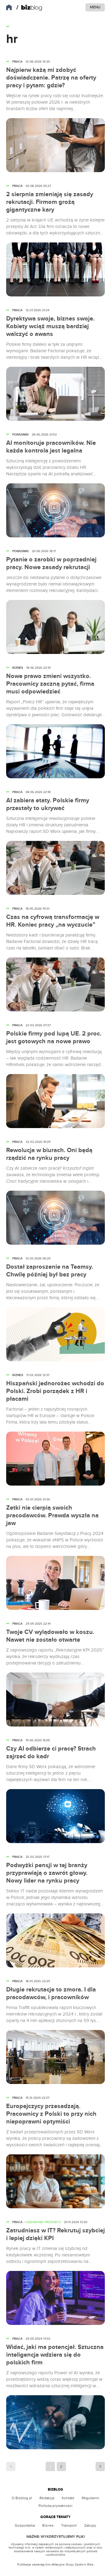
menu (95, 7)
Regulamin (90, 2498)
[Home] (29, 8)
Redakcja (47, 2498)
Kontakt (68, 2498)
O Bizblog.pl (22, 2498)
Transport (69, 2525)
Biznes (48, 2525)
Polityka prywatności (55, 2506)
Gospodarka (25, 2525)
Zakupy (90, 2525)
